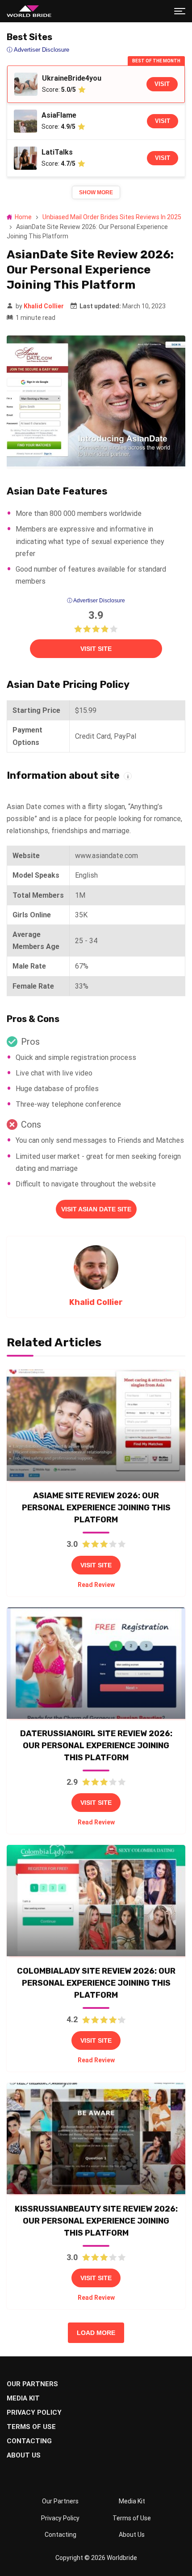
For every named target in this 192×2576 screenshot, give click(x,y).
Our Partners (32, 2384)
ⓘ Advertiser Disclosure (96, 601)
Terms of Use (31, 2427)
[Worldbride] (29, 11)
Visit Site (96, 649)
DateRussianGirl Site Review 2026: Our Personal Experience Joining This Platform (96, 1746)
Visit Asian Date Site (96, 1209)
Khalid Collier (44, 306)
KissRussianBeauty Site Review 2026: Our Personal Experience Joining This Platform (96, 2221)
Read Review (96, 1585)
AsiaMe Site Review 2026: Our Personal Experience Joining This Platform (96, 1508)
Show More (96, 192)
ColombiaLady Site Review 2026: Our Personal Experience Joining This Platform (96, 1983)
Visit (162, 84)
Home (23, 217)
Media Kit (23, 2398)
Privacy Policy (34, 2412)
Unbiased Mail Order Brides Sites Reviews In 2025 (112, 217)
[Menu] (180, 11)
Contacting (29, 2441)
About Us (24, 2455)
